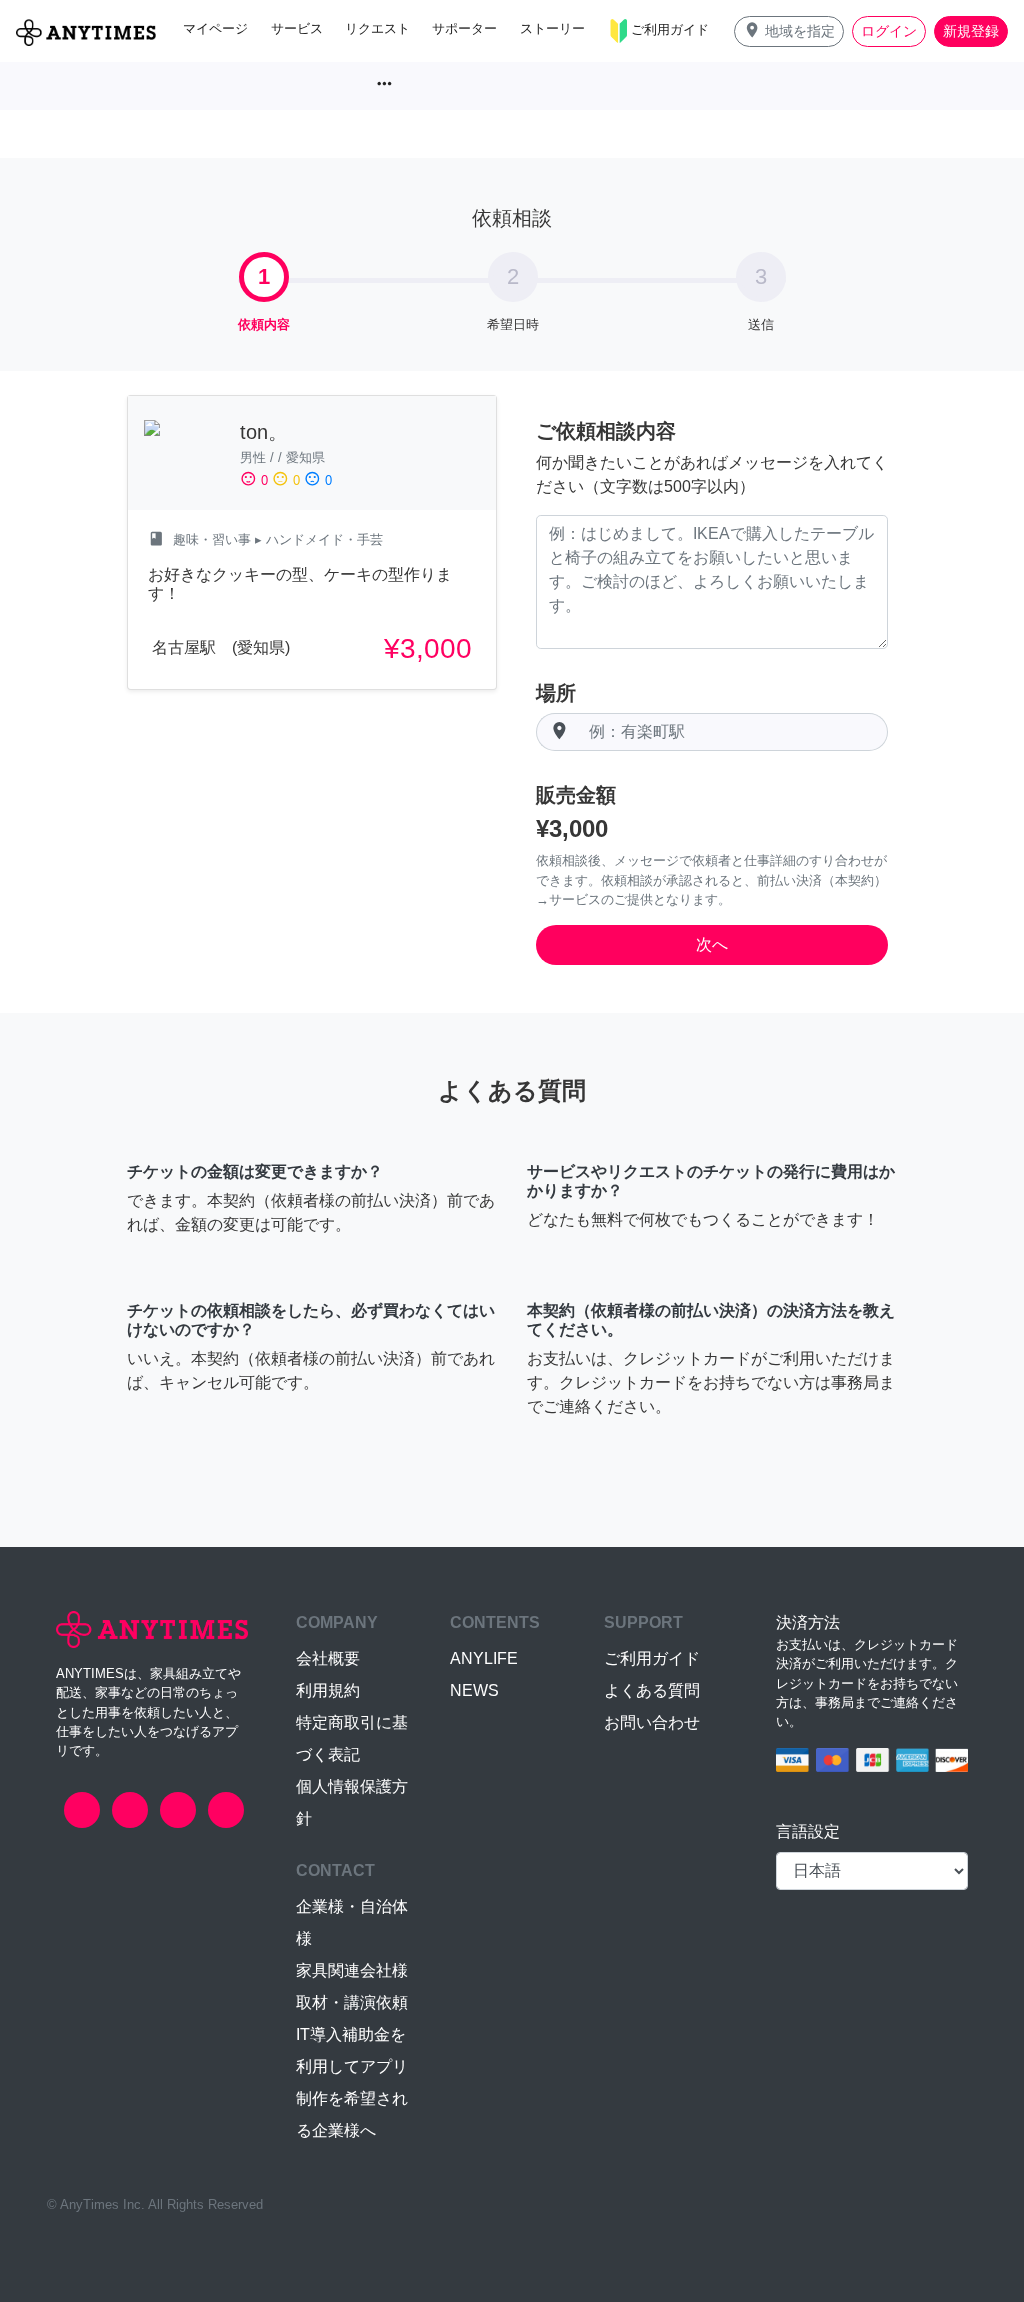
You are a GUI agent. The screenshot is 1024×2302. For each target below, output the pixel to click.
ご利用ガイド (652, 1658)
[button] (789, 31)
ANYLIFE (484, 1658)
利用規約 (328, 1690)
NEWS (474, 1690)
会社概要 (328, 1658)
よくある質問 (652, 1690)
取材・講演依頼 (352, 2002)
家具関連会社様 (352, 1970)
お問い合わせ (652, 1722)
